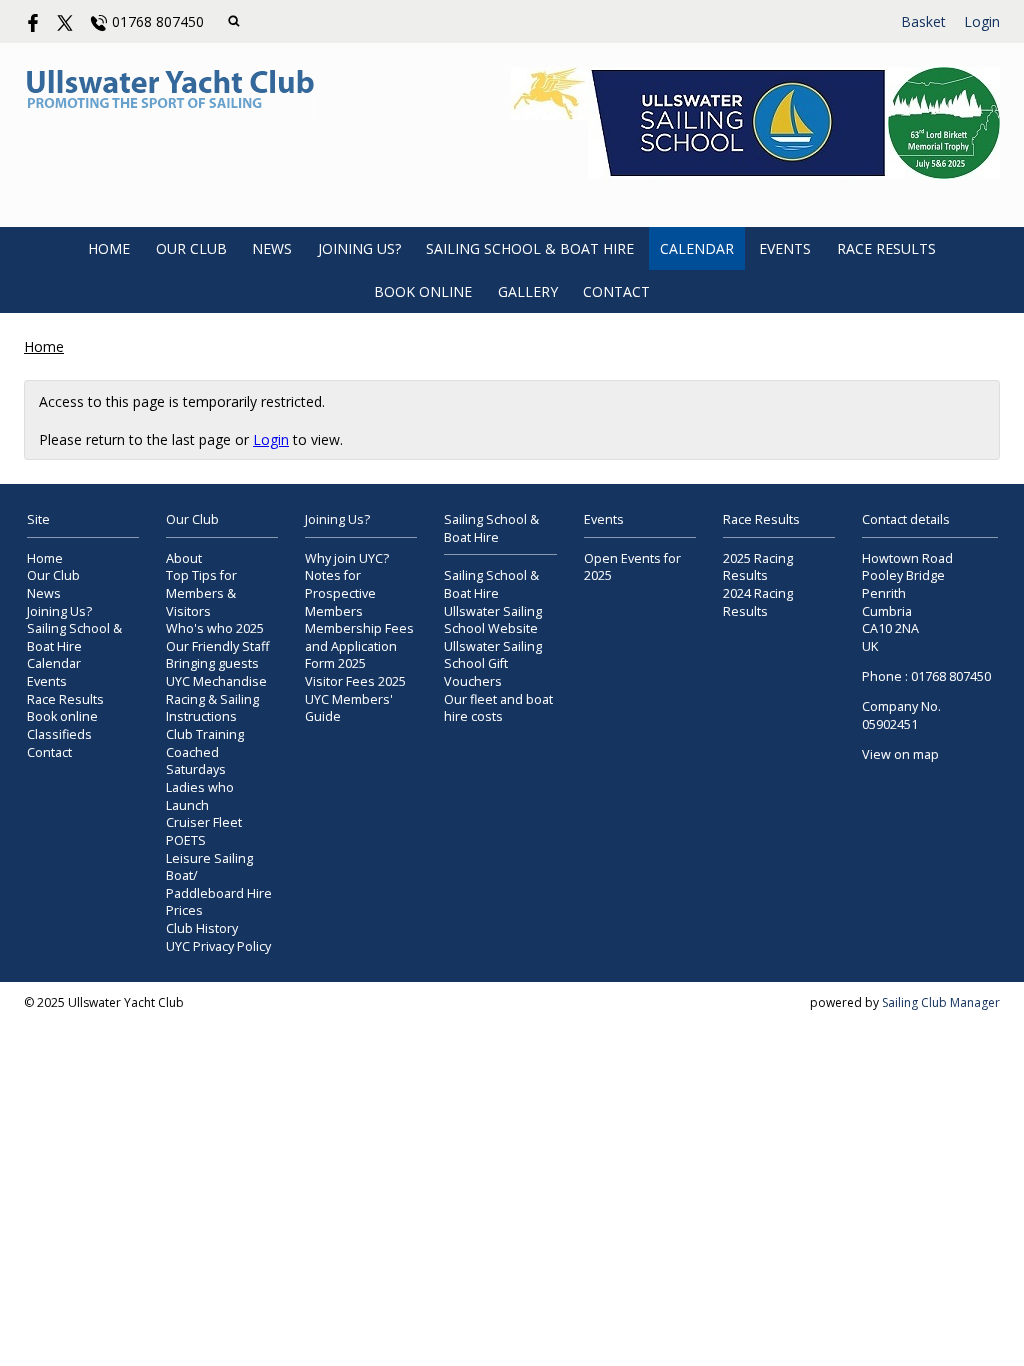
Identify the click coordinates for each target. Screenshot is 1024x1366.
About (184, 558)
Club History (202, 928)
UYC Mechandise (216, 681)
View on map (900, 754)
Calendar (697, 248)
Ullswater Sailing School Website (493, 620)
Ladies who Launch (200, 796)
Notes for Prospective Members (340, 593)
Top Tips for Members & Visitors (201, 593)
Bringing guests (212, 663)
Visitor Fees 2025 (355, 681)
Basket (923, 21)
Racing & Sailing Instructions (212, 708)
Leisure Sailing (209, 858)
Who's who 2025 (215, 628)
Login (982, 21)
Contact (616, 291)
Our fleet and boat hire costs (498, 708)
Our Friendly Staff (217, 646)
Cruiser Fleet (204, 822)
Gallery (528, 291)
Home (109, 248)
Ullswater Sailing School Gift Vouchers (493, 664)
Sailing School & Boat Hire (530, 248)
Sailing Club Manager (941, 1002)
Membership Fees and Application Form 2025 (359, 646)
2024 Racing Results (758, 602)
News (272, 248)
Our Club (191, 248)
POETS (186, 840)
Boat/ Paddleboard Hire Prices (219, 893)
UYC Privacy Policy (218, 946)
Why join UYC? (347, 558)
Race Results (886, 248)
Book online (423, 291)
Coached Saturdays (196, 761)
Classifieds (59, 734)
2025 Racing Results (758, 567)
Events (785, 248)
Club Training (205, 734)
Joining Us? (359, 248)
